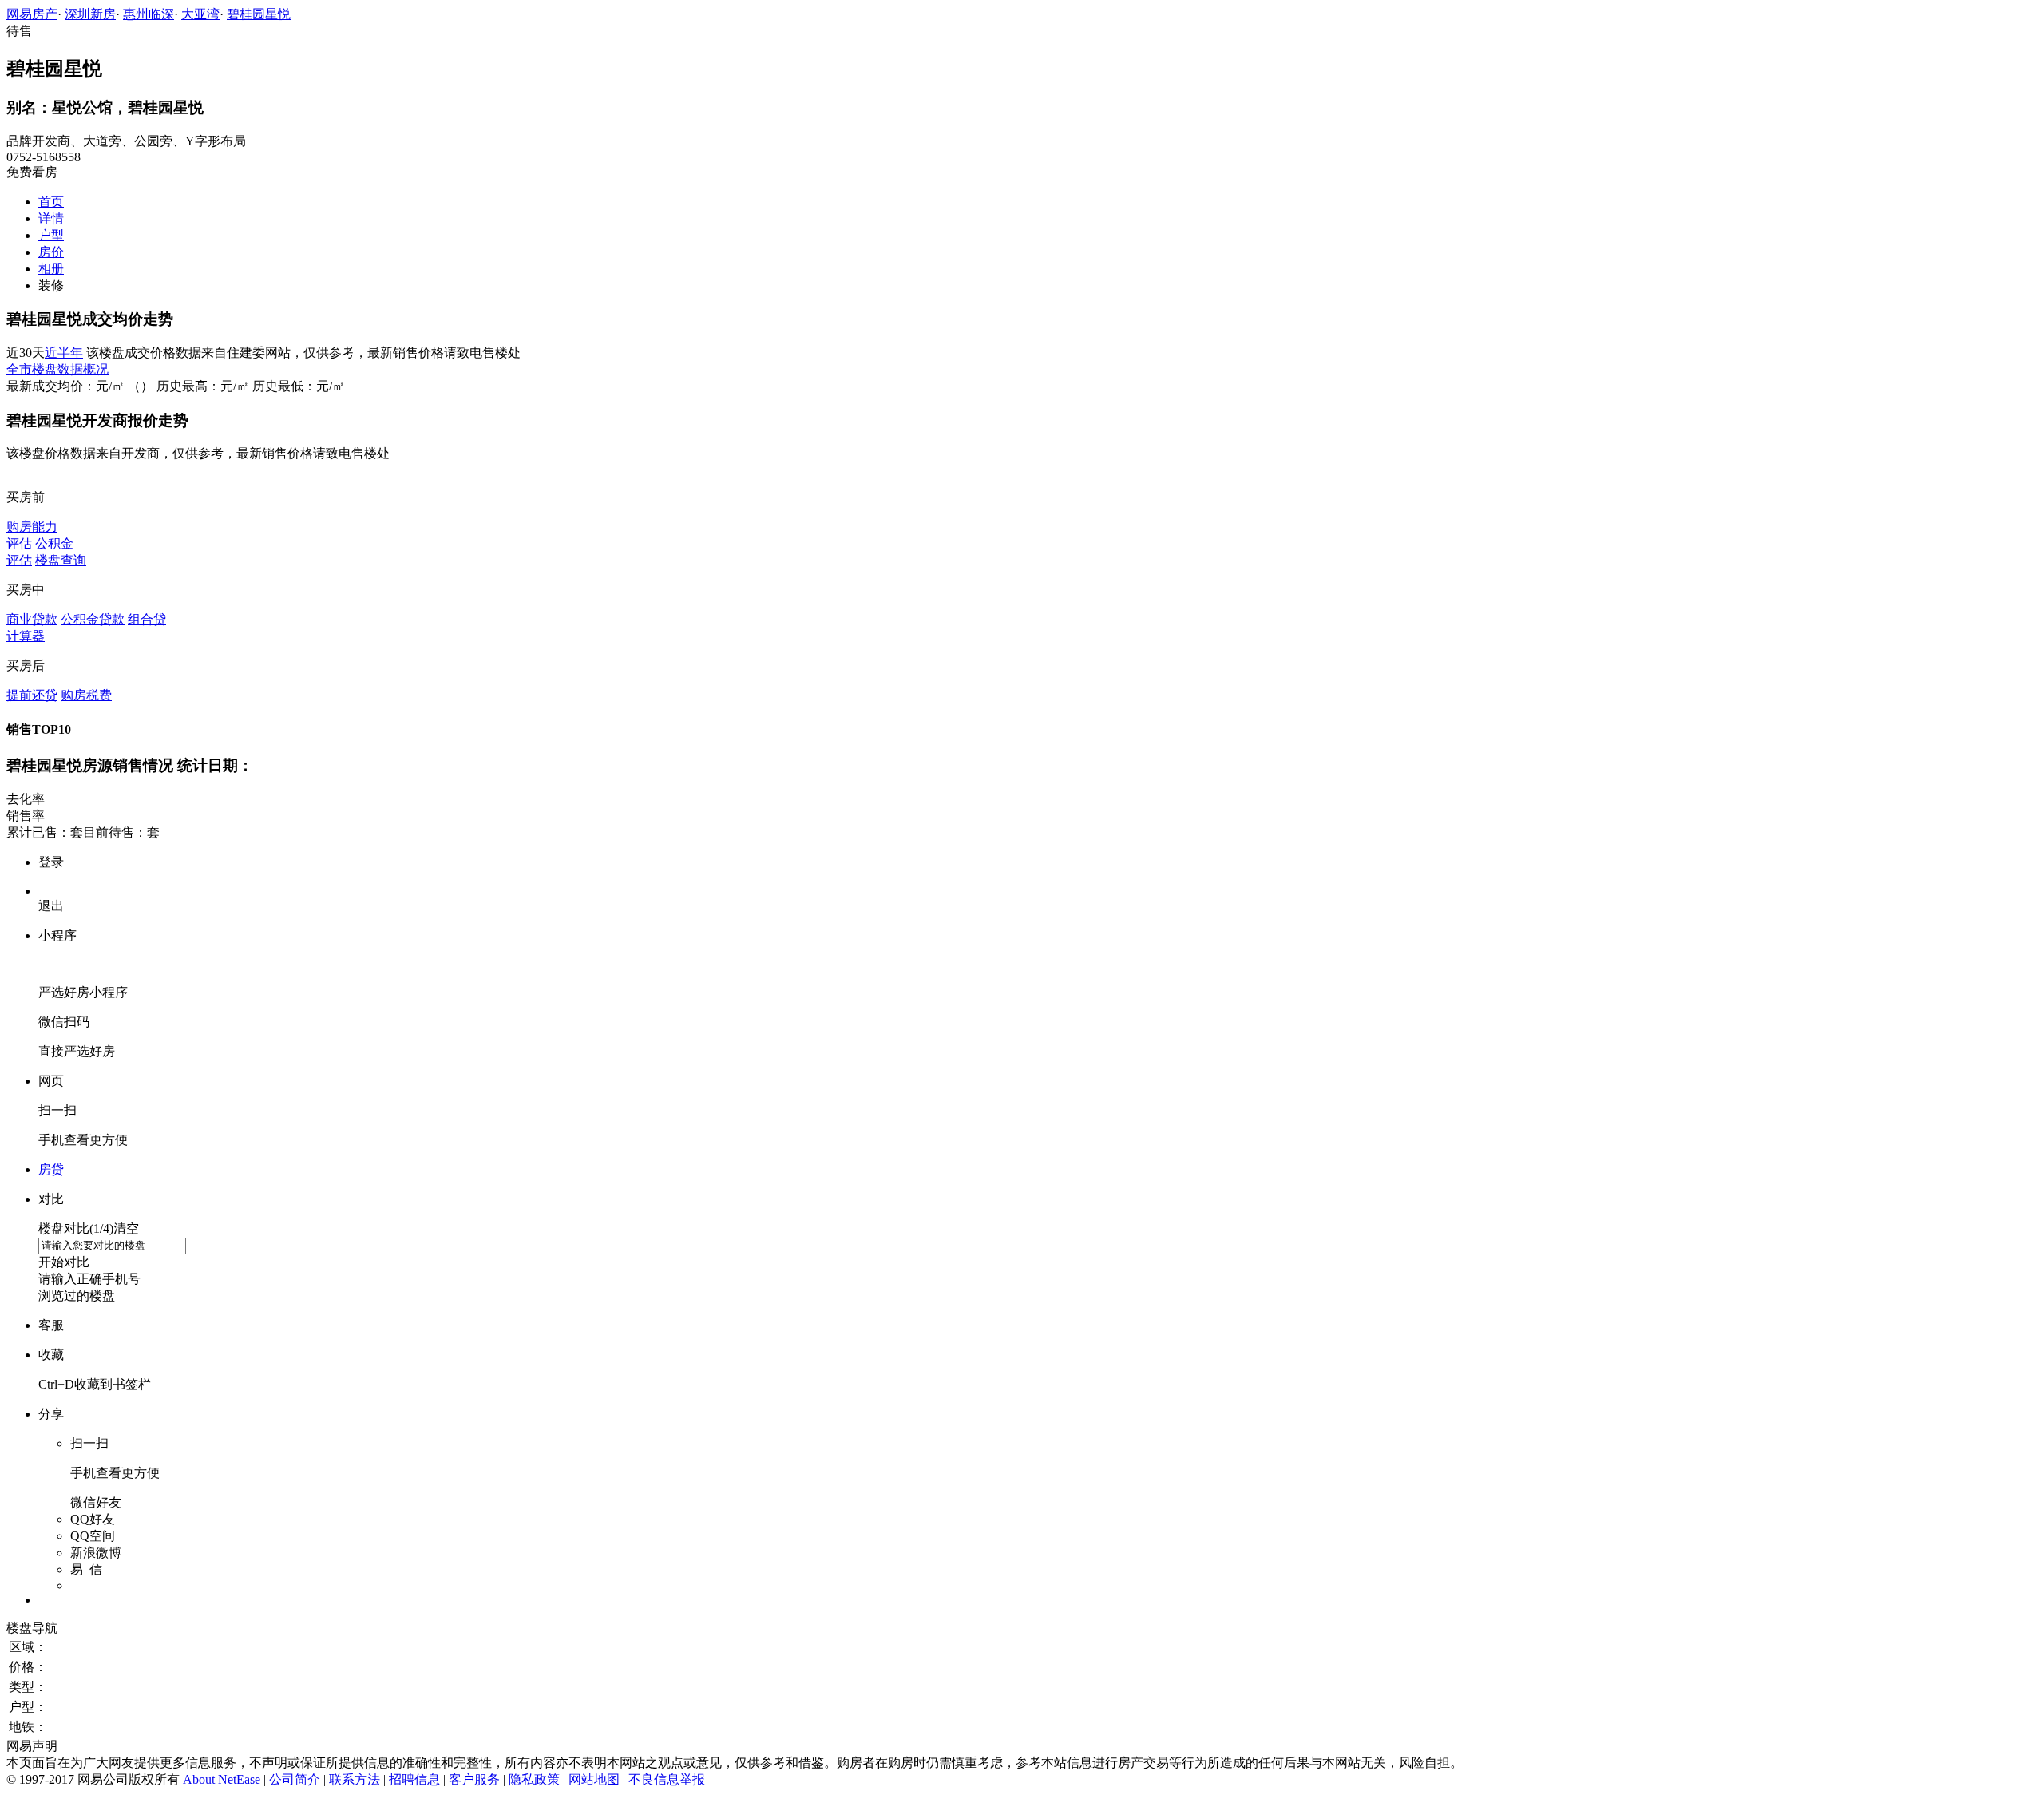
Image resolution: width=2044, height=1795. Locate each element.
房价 (51, 252)
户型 (51, 235)
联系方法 (355, 1779)
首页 (51, 202)
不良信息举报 (667, 1779)
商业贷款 (32, 619)
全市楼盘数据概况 (57, 369)
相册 (51, 269)
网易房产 (32, 14)
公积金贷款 (93, 619)
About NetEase (222, 1779)
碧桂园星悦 (259, 14)
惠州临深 (149, 14)
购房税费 (86, 695)
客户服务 (474, 1779)
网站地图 (594, 1779)
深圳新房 (90, 14)
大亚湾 (200, 14)
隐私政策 (534, 1779)
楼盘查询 (61, 560)
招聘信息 (414, 1779)
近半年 (64, 353)
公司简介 (295, 1779)
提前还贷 (32, 695)
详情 (51, 218)
